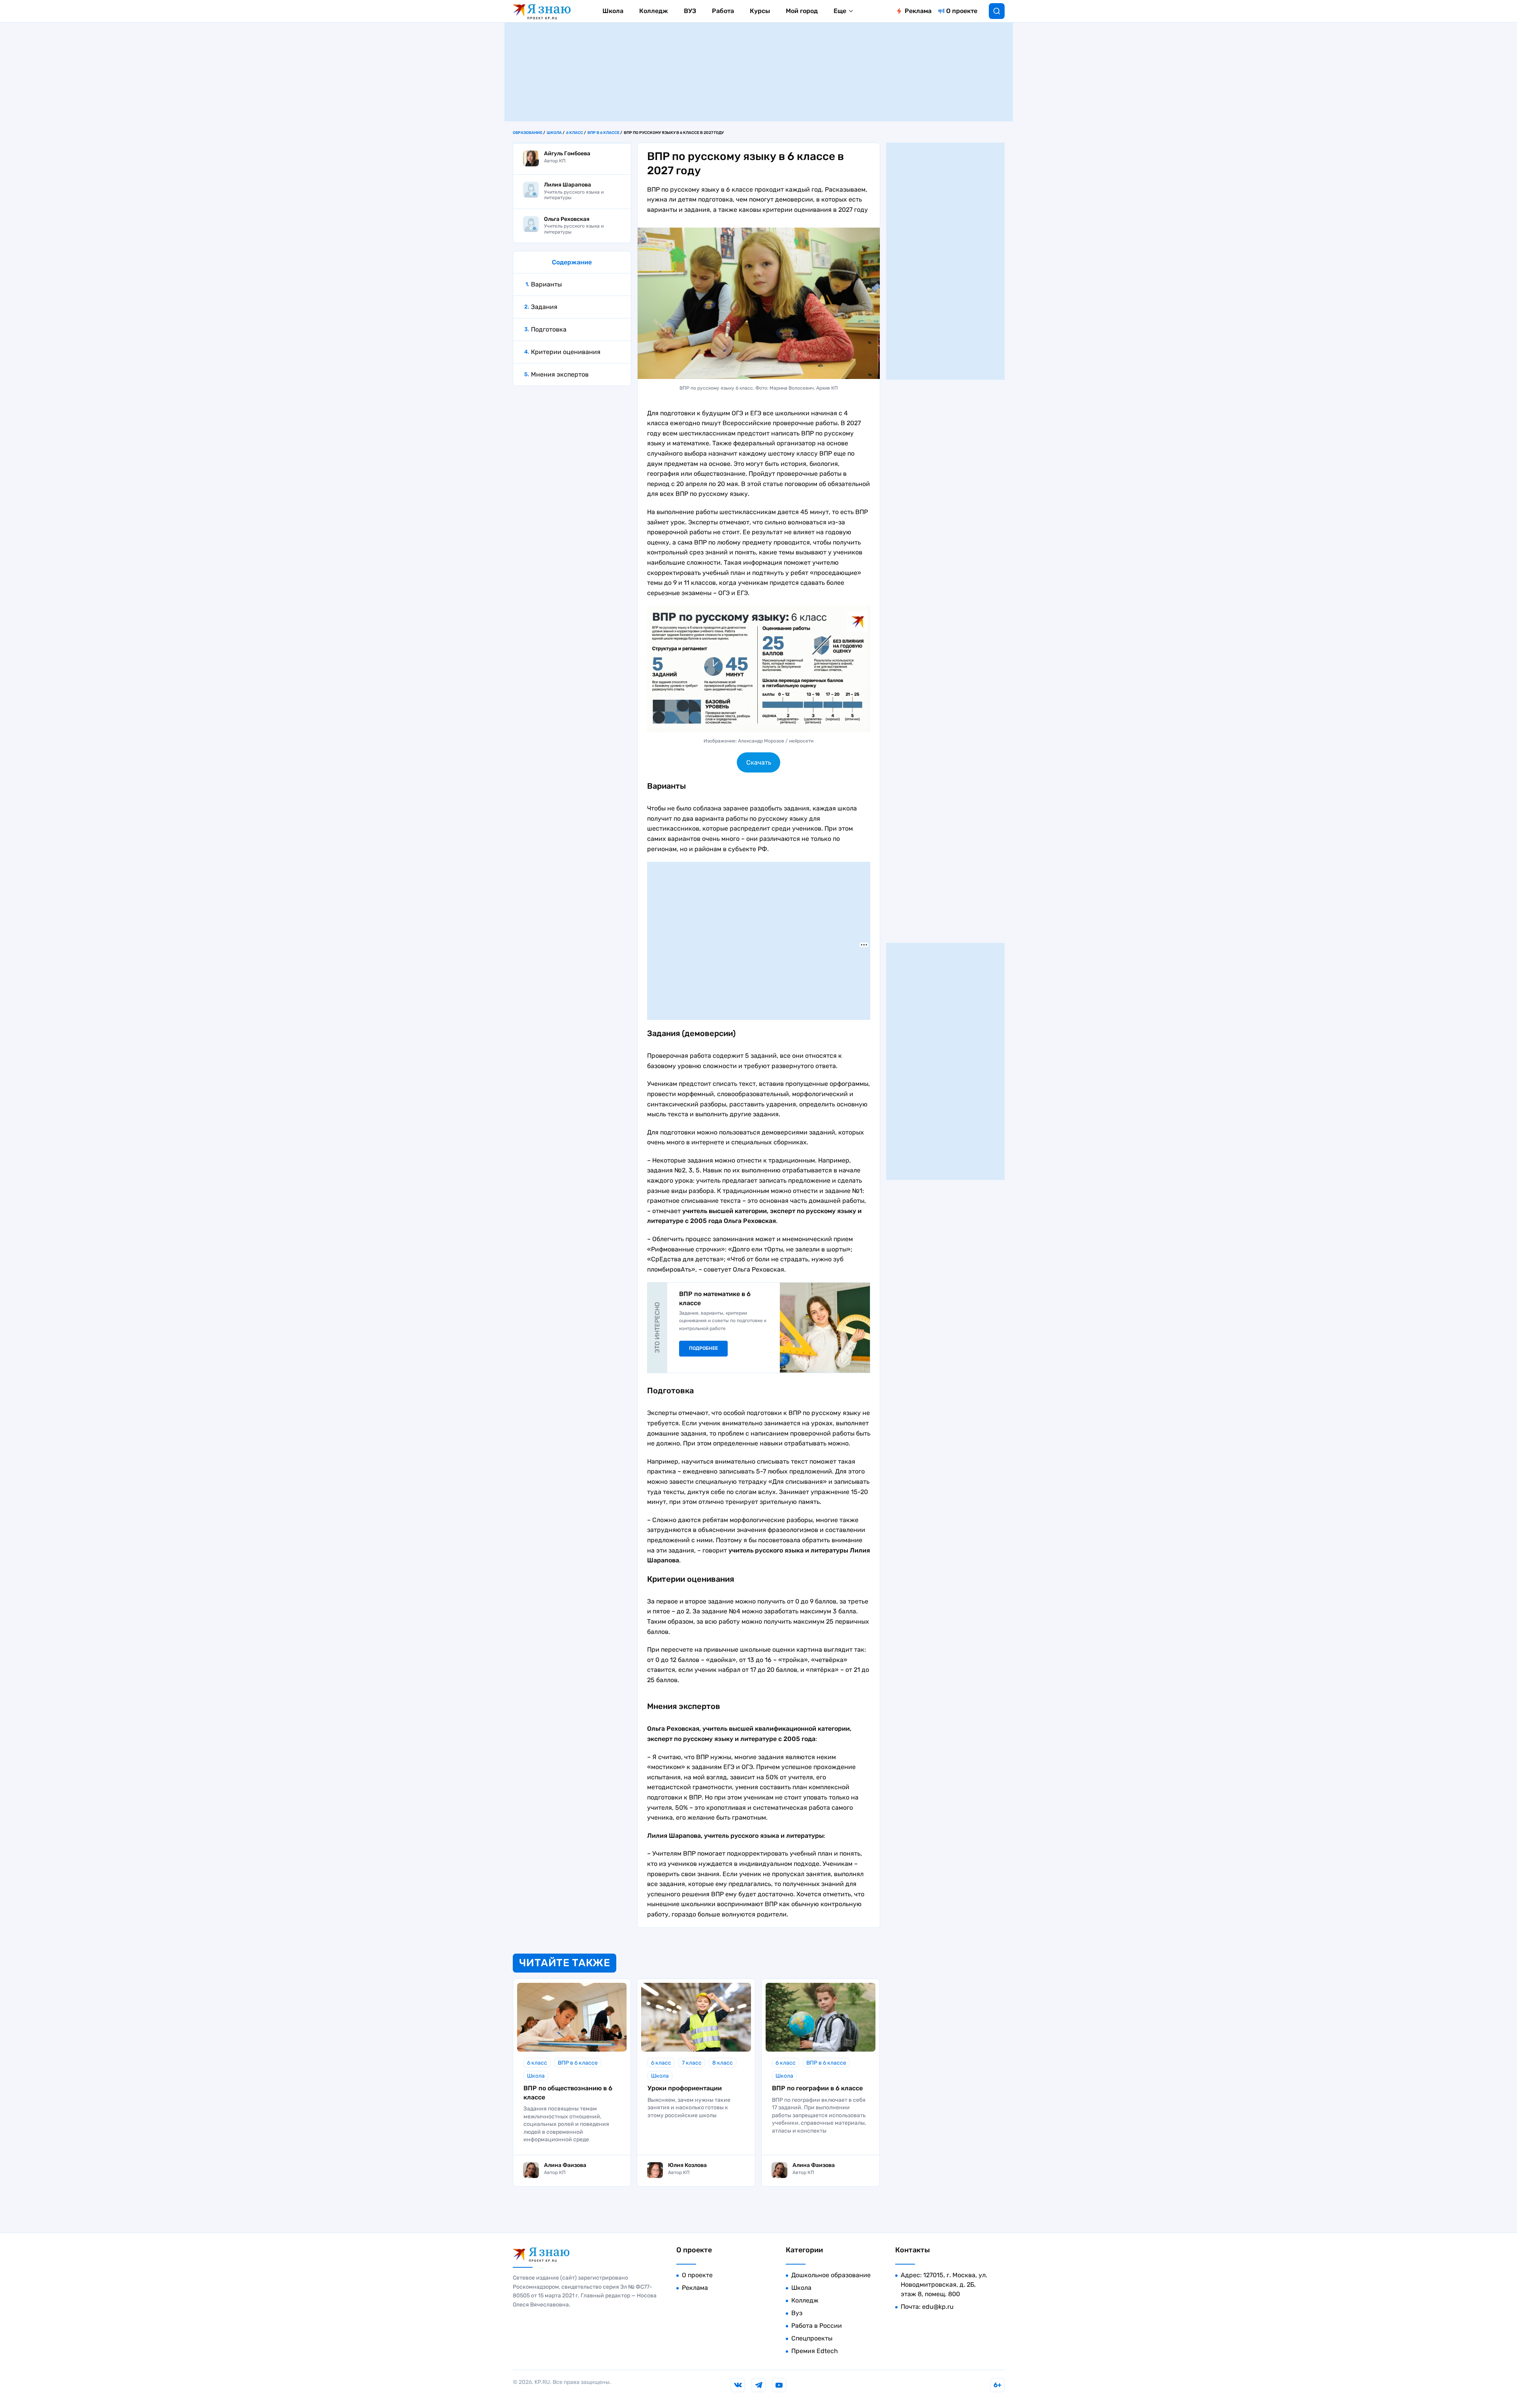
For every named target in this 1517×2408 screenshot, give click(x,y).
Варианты (546, 284)
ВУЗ (690, 11)
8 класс (723, 2063)
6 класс (575, 133)
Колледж (654, 11)
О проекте (962, 11)
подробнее (703, 1348)
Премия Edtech (815, 2351)
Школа (613, 11)
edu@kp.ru (938, 2307)
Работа (723, 11)
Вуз (797, 2313)
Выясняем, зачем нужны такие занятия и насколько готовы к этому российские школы (689, 2108)
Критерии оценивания (566, 352)
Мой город (802, 11)
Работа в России (817, 2326)
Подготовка (549, 329)
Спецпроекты (812, 2338)
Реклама (918, 11)
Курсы (760, 11)
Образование (528, 133)
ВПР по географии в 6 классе (817, 2088)
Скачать (759, 762)
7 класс (692, 2063)
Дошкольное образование (831, 2275)
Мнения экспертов (560, 374)
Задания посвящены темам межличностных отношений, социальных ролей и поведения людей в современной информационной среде (566, 2124)
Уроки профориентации (685, 2088)
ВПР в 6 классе (603, 133)
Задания (544, 307)
